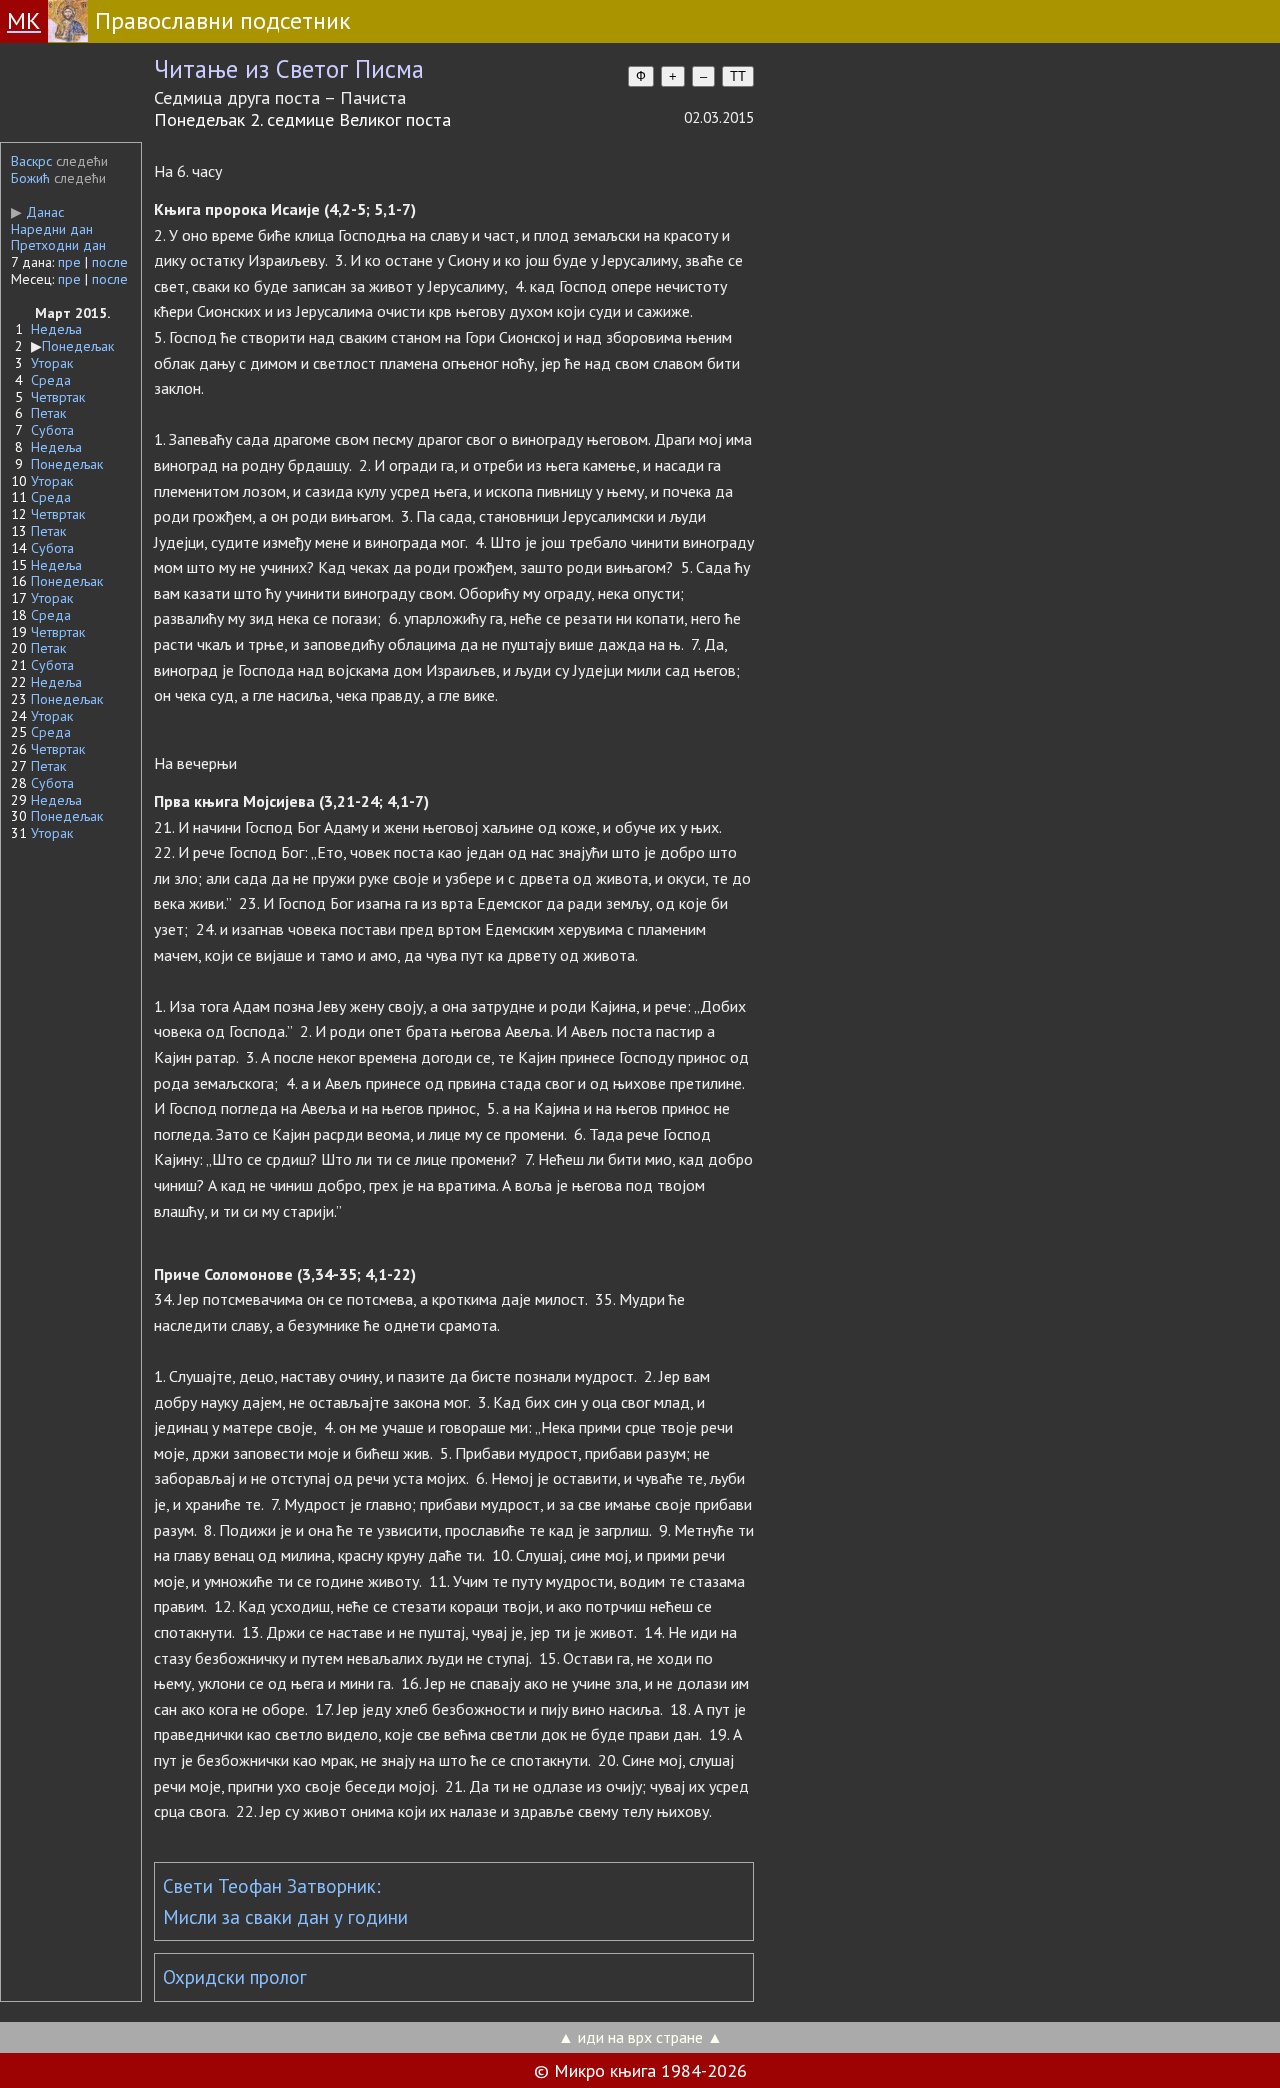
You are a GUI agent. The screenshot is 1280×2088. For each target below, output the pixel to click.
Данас (37, 212)
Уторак (52, 363)
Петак (48, 413)
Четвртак (58, 397)
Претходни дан (58, 245)
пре (69, 262)
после (110, 262)
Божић (30, 178)
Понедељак (78, 346)
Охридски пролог (235, 1977)
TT (738, 76)
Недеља (56, 329)
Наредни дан (52, 229)
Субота (52, 430)
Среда (51, 380)
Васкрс (31, 161)
